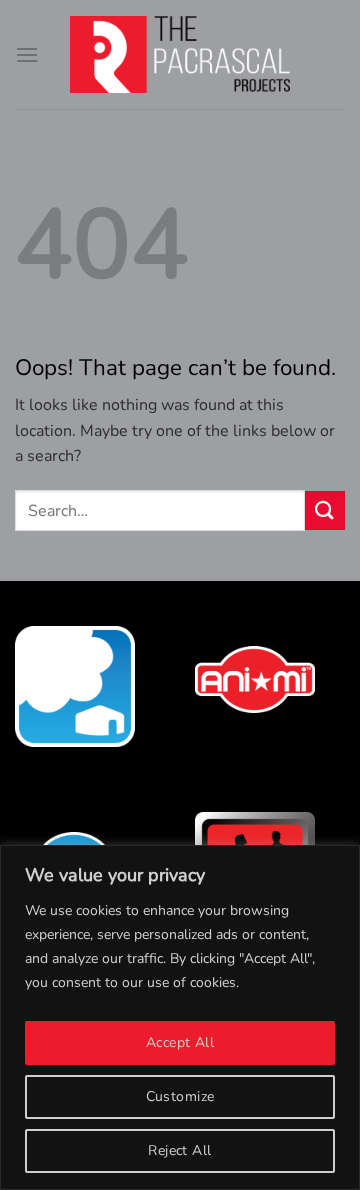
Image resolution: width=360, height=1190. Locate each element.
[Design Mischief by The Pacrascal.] (180, 54)
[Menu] (27, 54)
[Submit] (325, 510)
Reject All (179, 1150)
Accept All (180, 1042)
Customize (180, 1096)
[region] (180, 1017)
